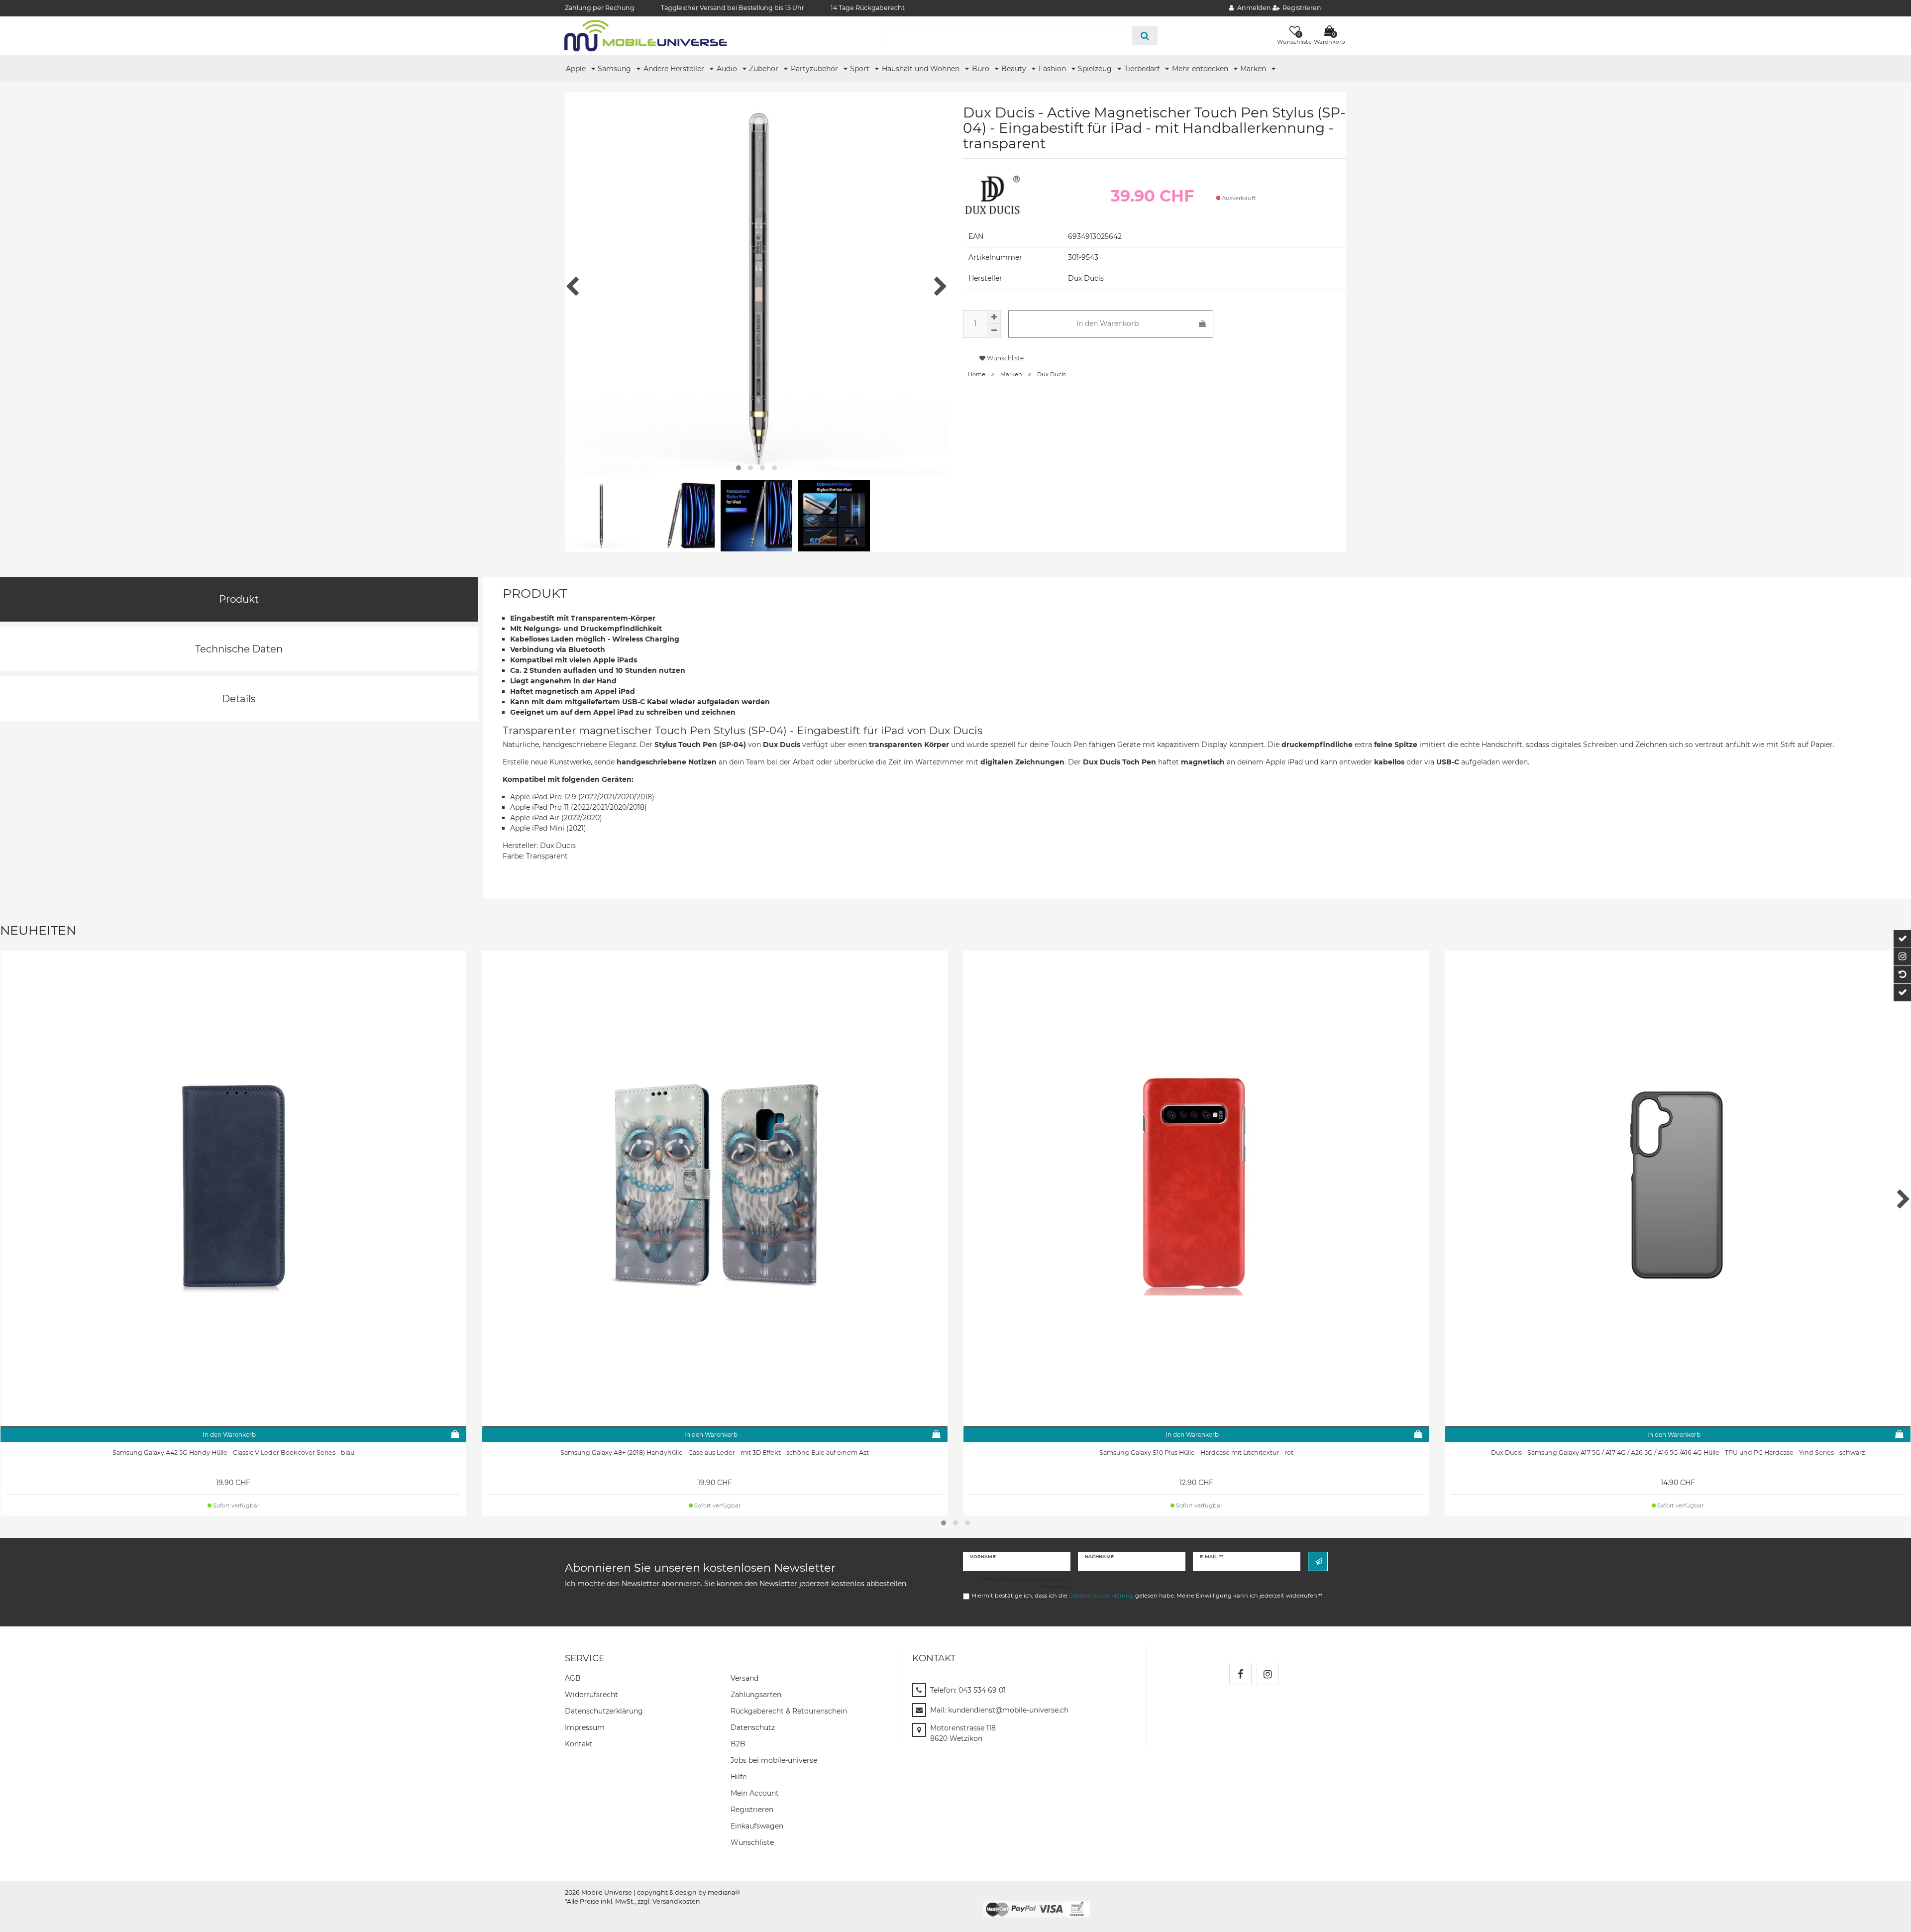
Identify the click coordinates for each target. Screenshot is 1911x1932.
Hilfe (739, 1777)
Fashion (1053, 69)
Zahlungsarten (756, 1695)
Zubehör (765, 69)
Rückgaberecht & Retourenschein (789, 1711)
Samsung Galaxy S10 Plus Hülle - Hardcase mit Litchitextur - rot (1196, 1452)
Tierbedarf (1143, 69)
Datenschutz (753, 1727)
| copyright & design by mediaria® (687, 1892)
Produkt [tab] (239, 599)
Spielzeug (1096, 69)
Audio (728, 69)
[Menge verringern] (994, 331)
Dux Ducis (1051, 374)
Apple (577, 69)
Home (977, 374)
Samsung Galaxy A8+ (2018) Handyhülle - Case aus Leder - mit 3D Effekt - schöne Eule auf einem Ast (715, 1452)
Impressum (585, 1727)
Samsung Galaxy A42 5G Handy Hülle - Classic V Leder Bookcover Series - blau (233, 1452)
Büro (982, 69)
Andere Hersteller (675, 69)
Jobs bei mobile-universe (774, 1760)
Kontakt (579, 1744)
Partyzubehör (815, 69)
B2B (738, 1744)
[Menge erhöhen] (994, 317)
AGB (573, 1678)
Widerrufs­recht (591, 1695)
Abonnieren (1318, 1561)
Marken (1254, 69)
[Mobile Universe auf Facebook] (1240, 1674)
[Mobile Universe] (646, 35)
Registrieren (752, 1810)
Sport (861, 69)
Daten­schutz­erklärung (604, 1711)
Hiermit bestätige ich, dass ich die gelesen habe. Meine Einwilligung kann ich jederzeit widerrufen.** (1147, 1596)
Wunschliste (1005, 358)
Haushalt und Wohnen (922, 69)
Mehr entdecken (1201, 69)
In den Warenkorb (1108, 323)
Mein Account (755, 1793)
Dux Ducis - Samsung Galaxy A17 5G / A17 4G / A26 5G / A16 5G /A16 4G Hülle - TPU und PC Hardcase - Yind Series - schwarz (1678, 1452)
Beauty (1015, 69)
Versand (744, 1678)
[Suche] (1145, 36)
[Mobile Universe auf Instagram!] (1268, 1674)
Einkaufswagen (757, 1826)
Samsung (615, 69)
